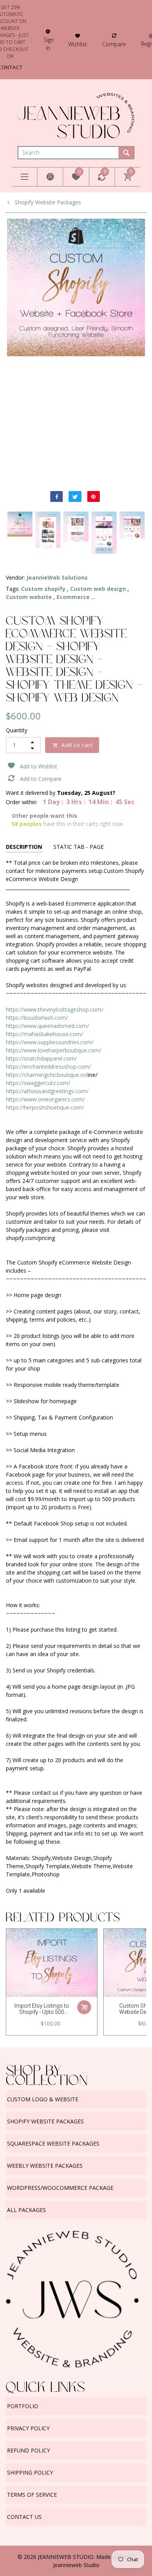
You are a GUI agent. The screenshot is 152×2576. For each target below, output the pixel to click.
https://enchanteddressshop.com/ (48, 1067)
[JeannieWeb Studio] (76, 115)
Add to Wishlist (39, 766)
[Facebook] (57, 496)
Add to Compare (41, 779)
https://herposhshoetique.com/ (45, 1107)
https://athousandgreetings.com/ (47, 1091)
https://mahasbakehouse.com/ (44, 1034)
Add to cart (77, 745)
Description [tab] (24, 847)
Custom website (29, 597)
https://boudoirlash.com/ (37, 1018)
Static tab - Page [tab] (79, 847)
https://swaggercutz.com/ (38, 1083)
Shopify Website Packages (47, 202)
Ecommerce (73, 597)
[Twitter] (75, 496)
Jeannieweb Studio (76, 2565)
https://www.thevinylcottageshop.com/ (55, 1009)
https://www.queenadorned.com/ (47, 1026)
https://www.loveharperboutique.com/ (54, 1050)
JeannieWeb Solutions (57, 577)
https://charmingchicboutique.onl (47, 1075)
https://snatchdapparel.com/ (41, 1058)
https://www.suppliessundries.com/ (50, 1042)
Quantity (17, 730)
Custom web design (98, 589)
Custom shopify (43, 589)
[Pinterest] (94, 496)
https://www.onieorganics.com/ (45, 1099)
